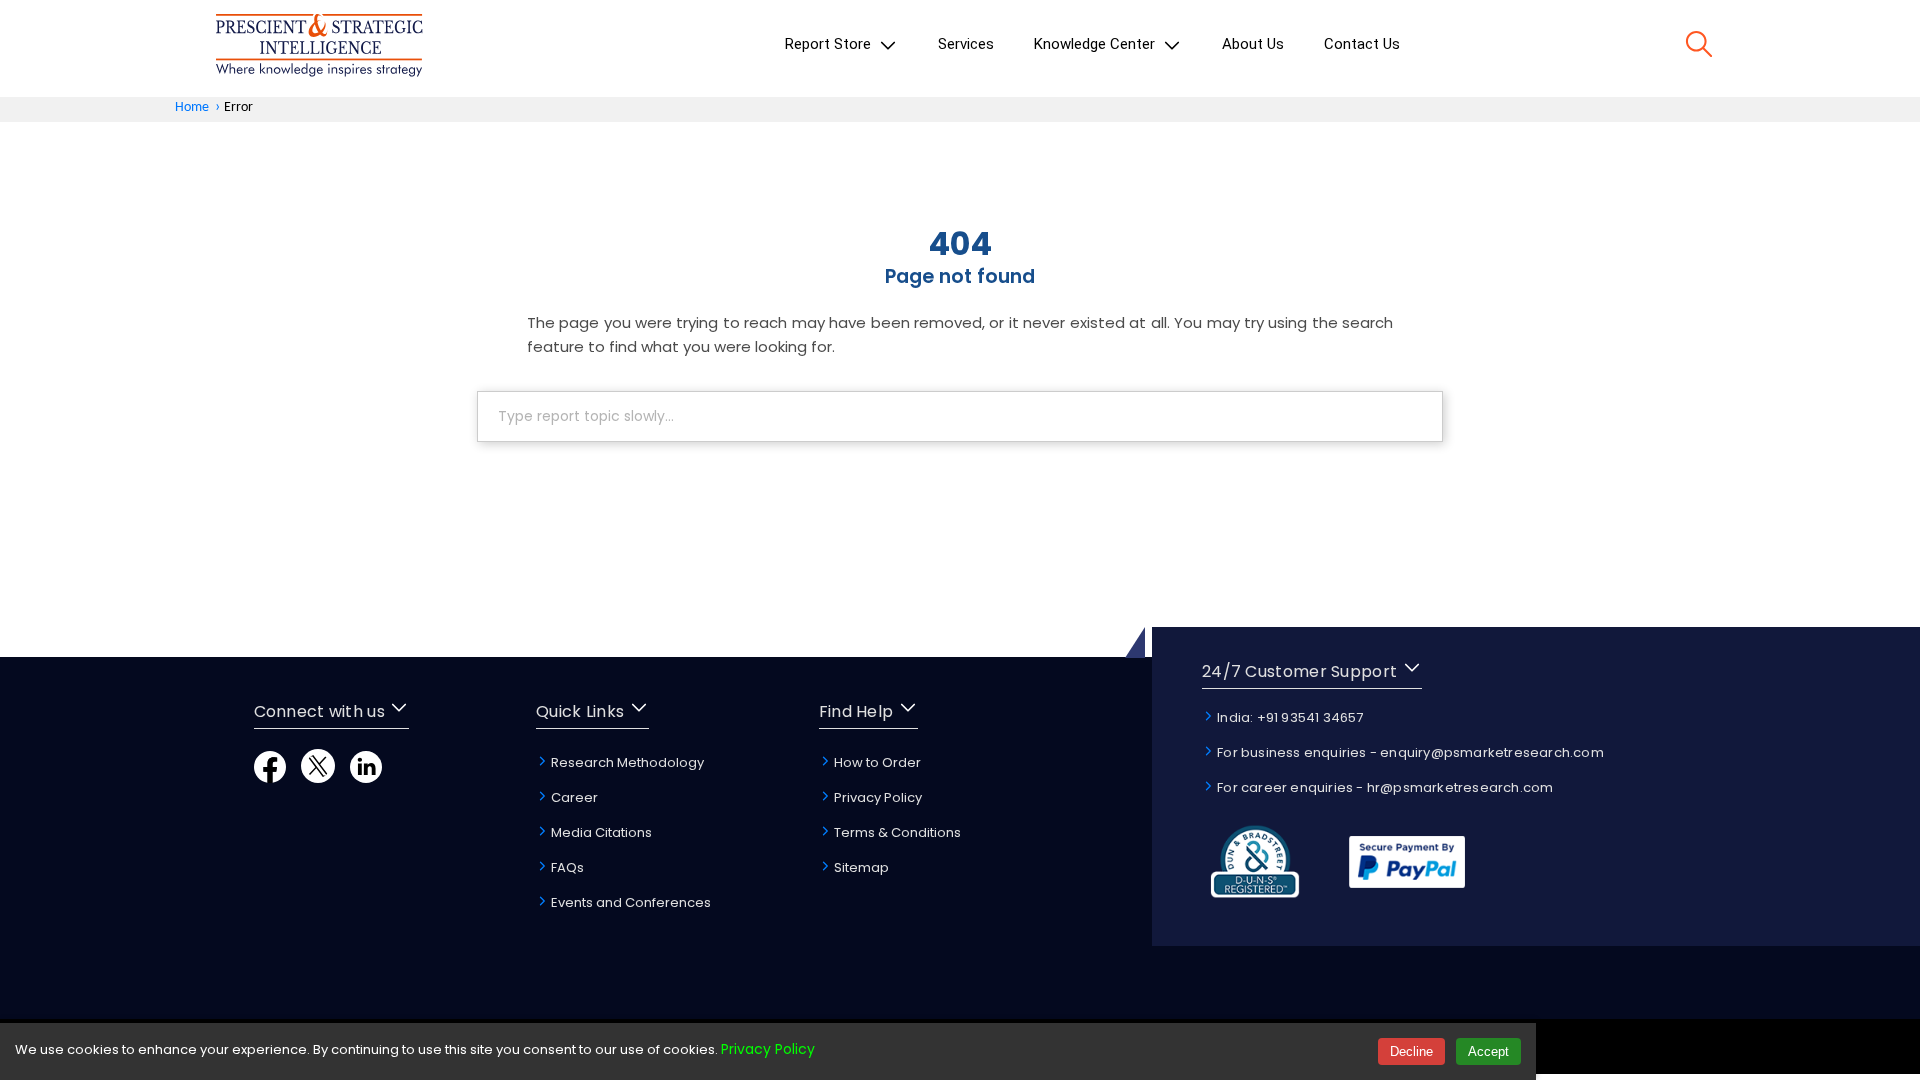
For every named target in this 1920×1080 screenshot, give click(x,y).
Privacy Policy (876, 797)
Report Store (830, 44)
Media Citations (600, 832)
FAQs (566, 867)
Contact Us (1362, 44)
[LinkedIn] (366, 777)
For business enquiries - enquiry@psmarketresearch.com (1409, 752)
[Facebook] (270, 777)
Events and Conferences (629, 902)
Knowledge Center (1096, 44)
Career (573, 797)
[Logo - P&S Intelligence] (319, 48)
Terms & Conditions (896, 832)
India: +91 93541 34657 (1289, 717)
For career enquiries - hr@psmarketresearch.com (1383, 787)
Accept (1488, 1051)
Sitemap (860, 867)
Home (192, 107)
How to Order (876, 762)
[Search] (1699, 47)
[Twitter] (318, 777)
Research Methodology (626, 762)
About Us (1253, 44)
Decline (1411, 1051)
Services (966, 44)
